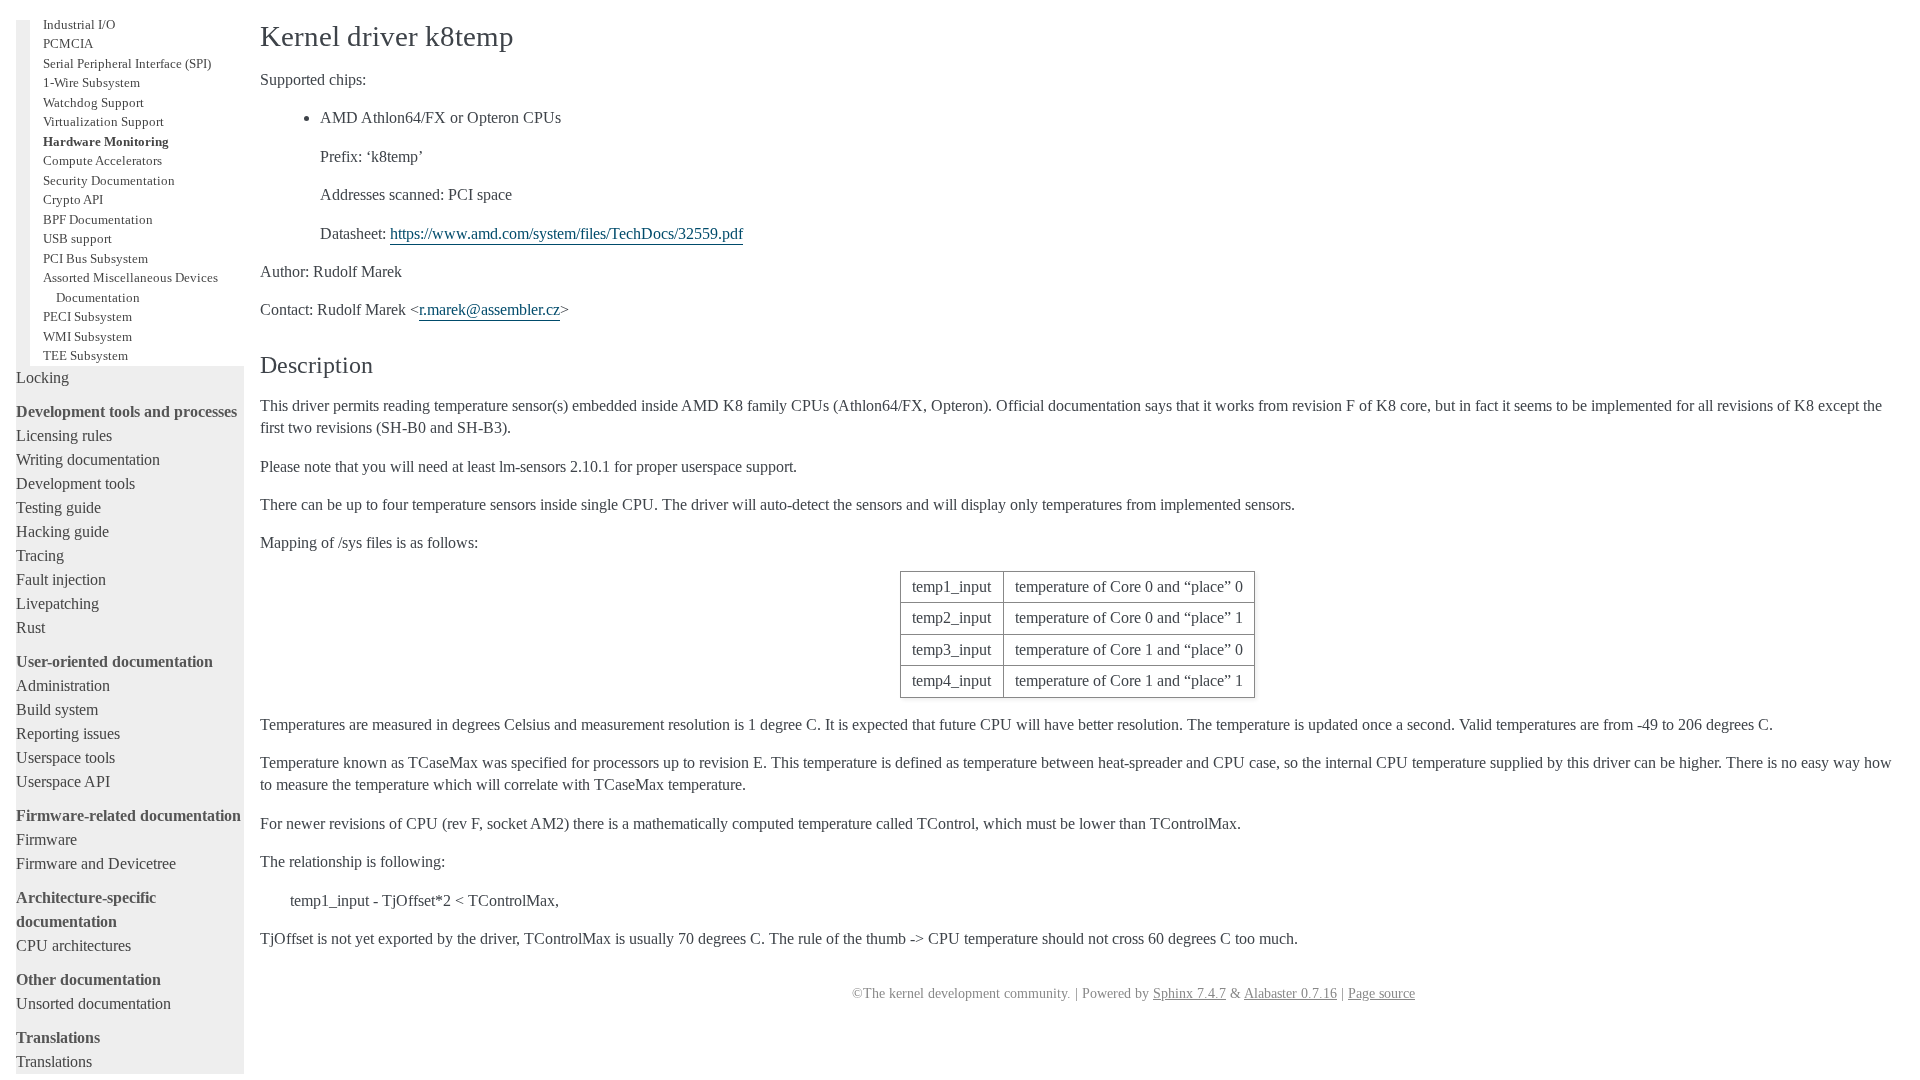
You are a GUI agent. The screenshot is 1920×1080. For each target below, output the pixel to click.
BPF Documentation (98, 219)
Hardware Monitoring (106, 141)
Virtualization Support (103, 121)
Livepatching (57, 603)
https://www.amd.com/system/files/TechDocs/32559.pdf (566, 233)
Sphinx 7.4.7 (1189, 993)
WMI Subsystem (87, 336)
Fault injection (61, 579)
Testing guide (58, 507)
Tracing (40, 555)
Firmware (46, 839)
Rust (30, 627)
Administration (63, 685)
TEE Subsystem (85, 355)
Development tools (75, 483)
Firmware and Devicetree (96, 863)
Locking (42, 377)
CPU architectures (73, 945)
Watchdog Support (93, 102)
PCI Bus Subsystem (95, 258)
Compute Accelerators (102, 160)
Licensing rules (64, 435)
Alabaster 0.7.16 (1290, 993)
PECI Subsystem (87, 316)
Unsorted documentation (93, 1003)
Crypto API (73, 199)
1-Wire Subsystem (91, 82)
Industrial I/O (79, 24)
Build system (57, 709)
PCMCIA (68, 43)
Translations (54, 1061)
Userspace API (63, 781)
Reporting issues (68, 733)
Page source (1381, 993)
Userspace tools (65, 757)
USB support (77, 238)
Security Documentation (109, 180)
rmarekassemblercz (489, 309)
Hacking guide (62, 531)
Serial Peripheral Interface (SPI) (127, 63)
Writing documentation (88, 459)
